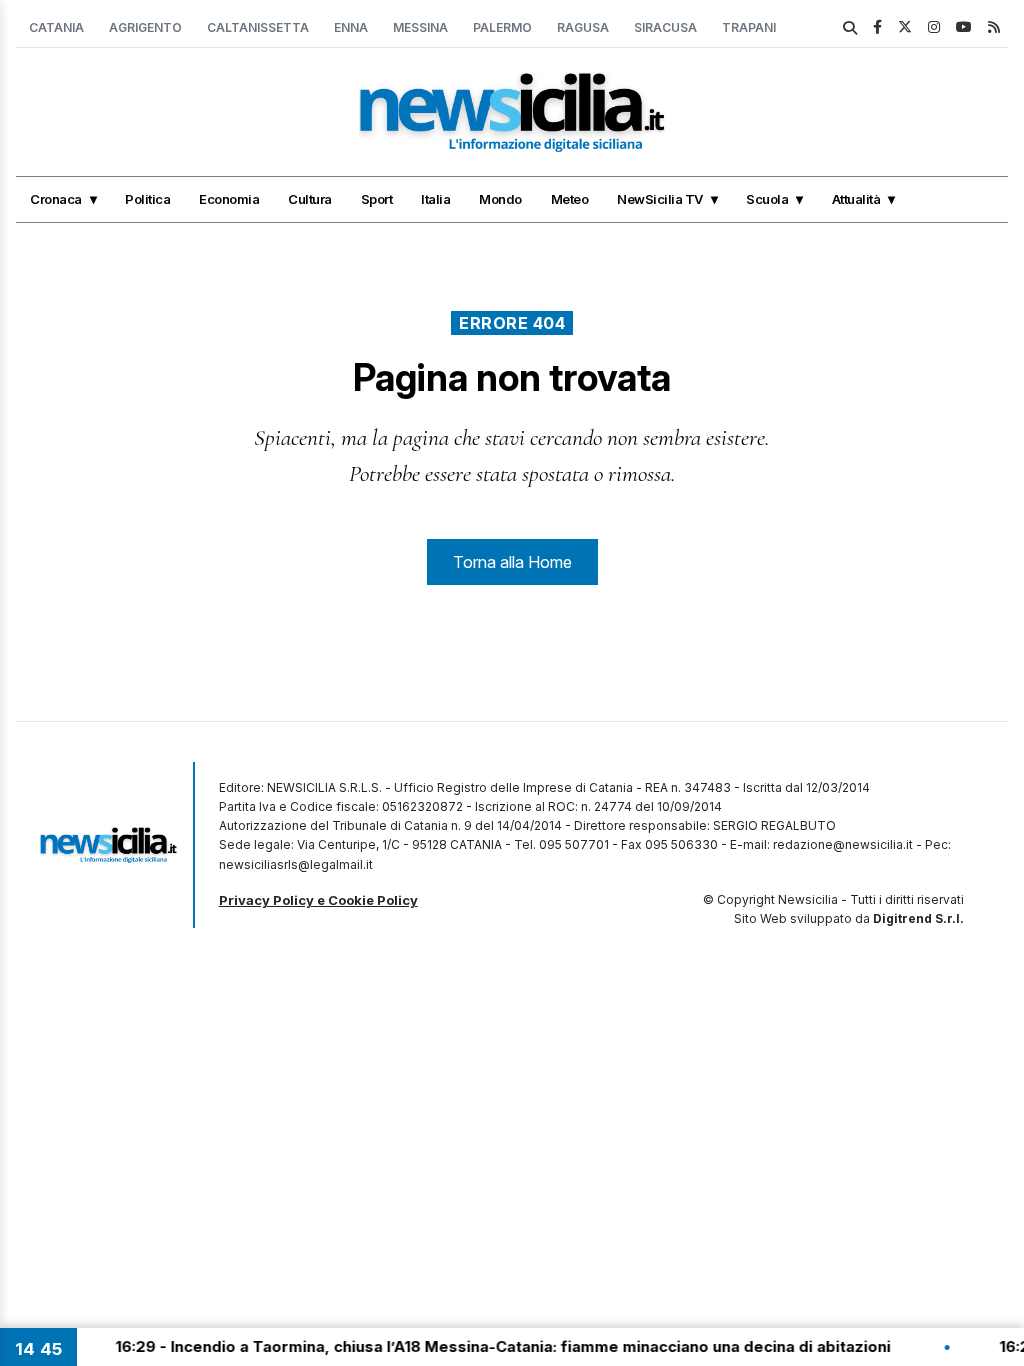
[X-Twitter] (905, 26)
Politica (147, 199)
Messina (420, 27)
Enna (351, 27)
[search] (850, 28)
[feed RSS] (994, 26)
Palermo (502, 27)
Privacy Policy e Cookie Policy (318, 900)
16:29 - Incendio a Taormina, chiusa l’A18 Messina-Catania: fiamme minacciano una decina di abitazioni (481, 1346)
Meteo (570, 199)
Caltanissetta (258, 27)
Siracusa (665, 27)
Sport (377, 199)
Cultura (310, 199)
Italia (435, 199)
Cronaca (56, 199)
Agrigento (145, 27)
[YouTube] (964, 26)
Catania (56, 27)
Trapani (749, 27)
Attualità (856, 199)
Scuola (767, 199)
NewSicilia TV (660, 199)
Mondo (500, 199)
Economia (229, 199)
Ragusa (583, 27)
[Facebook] (877, 26)
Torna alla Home (512, 562)
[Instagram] (934, 26)
